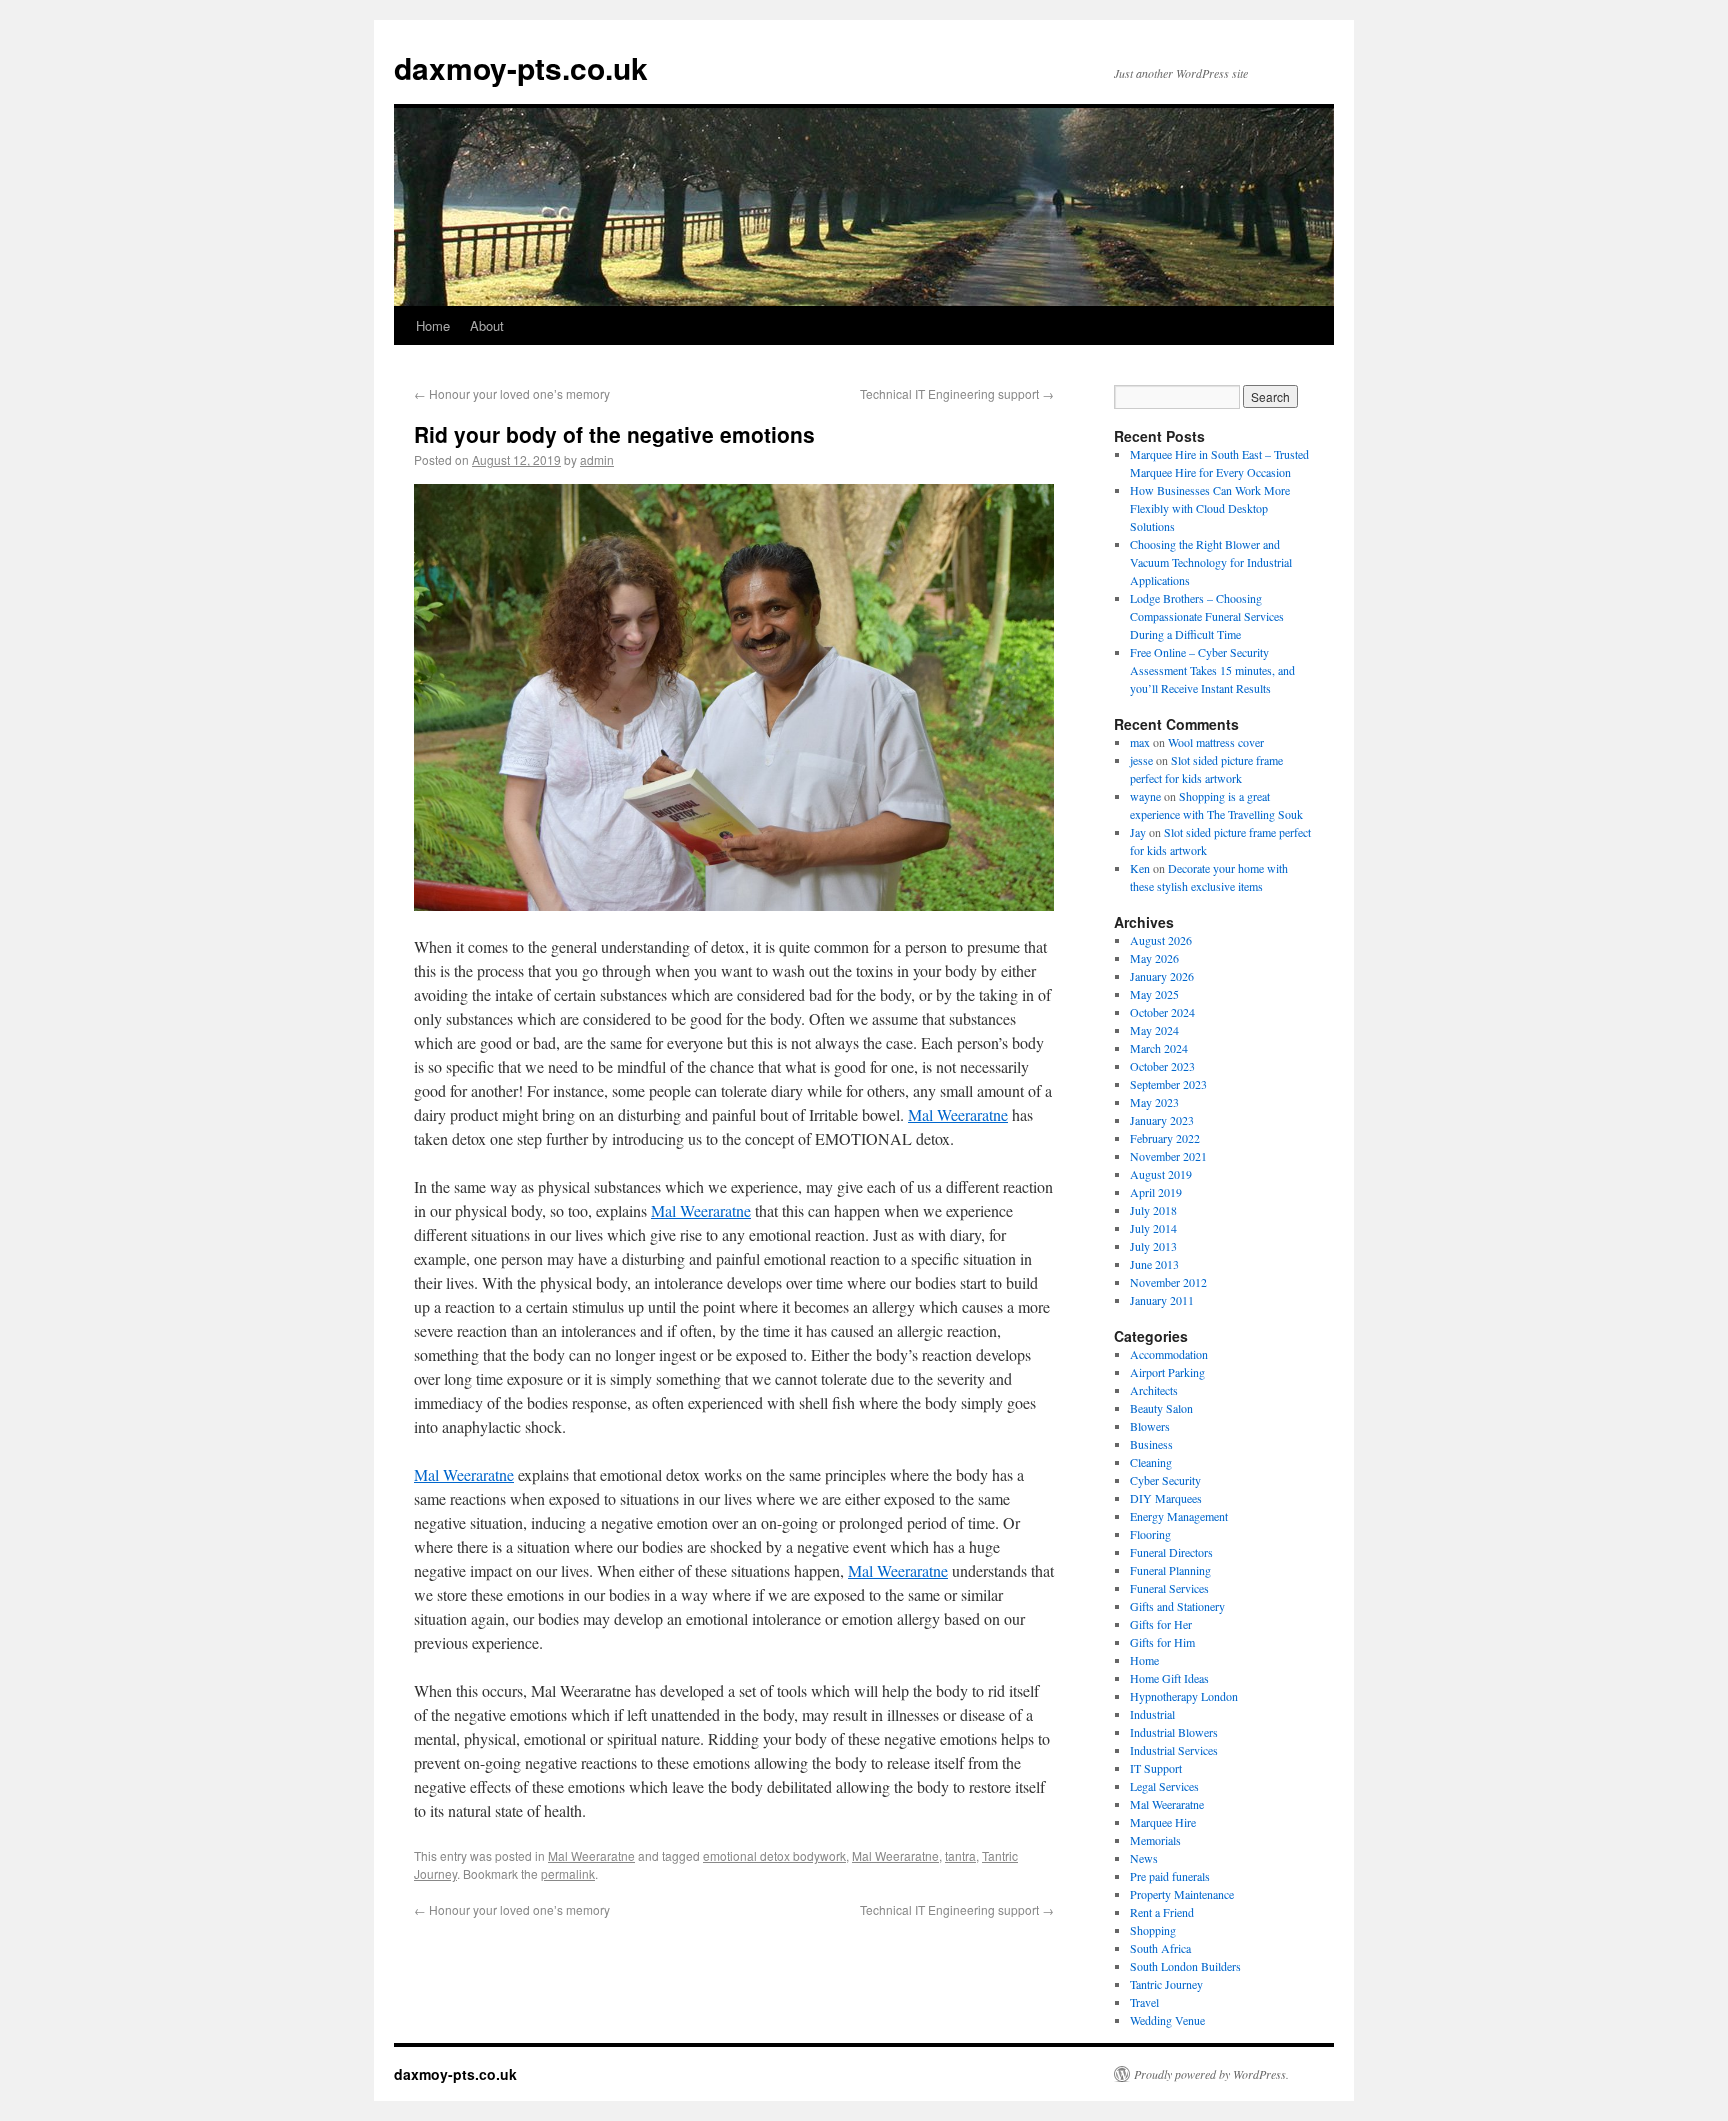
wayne (1145, 796)
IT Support (1156, 1768)
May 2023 (1154, 1102)
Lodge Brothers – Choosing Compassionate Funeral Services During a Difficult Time (1207, 616)
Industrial (1152, 1714)
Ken (1140, 868)
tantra (960, 1855)
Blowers (1150, 1426)
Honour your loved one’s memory (512, 393)
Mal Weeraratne (958, 1114)
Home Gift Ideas (1169, 1678)
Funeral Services (1169, 1588)
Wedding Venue (1167, 2020)
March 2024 (1159, 1048)
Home (433, 325)
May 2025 (1154, 994)
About (487, 325)
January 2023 (1162, 1120)
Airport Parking (1167, 1372)
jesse (1141, 760)
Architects (1154, 1390)
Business (1151, 1444)
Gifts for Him (1162, 1642)
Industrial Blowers (1174, 1732)
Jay (1138, 832)
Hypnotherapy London (1184, 1696)
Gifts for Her (1161, 1624)
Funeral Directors (1171, 1552)
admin (597, 459)
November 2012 (1168, 1282)
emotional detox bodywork (774, 1855)
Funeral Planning (1170, 1570)
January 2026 (1162, 976)
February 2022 (1165, 1138)
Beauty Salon (1161, 1408)
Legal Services (1164, 1786)
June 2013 (1154, 1264)
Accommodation (1169, 1354)
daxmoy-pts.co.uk (521, 67)
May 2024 (1154, 1030)
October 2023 (1162, 1066)
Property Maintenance (1182, 1894)
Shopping (1153, 1930)
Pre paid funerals (1170, 1876)
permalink (568, 1873)
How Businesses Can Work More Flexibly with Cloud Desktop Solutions (1210, 508)
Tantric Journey (1166, 1984)
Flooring (1150, 1534)
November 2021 (1168, 1156)
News (1144, 1858)
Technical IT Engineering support (957, 393)
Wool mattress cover (1216, 742)
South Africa (1160, 1948)
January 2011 (1162, 1300)
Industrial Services (1174, 1750)
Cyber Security (1165, 1480)
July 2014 (1153, 1228)
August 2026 (1161, 940)
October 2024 (1162, 1012)
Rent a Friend (1162, 1912)
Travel (1144, 2002)
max (1140, 742)
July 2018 (1153, 1210)
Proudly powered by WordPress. (1211, 2074)
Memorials (1155, 1840)
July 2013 (1153, 1246)
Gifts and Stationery (1177, 1606)
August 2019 (1161, 1174)
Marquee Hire (1163, 1822)
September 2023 (1168, 1084)
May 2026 (1154, 958)
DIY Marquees (1166, 1498)
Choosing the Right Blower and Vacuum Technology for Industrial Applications (1211, 562)
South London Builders (1185, 1966)
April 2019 (1156, 1192)
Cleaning (1151, 1462)
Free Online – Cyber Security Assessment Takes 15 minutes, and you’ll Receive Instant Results (1212, 670)
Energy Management (1179, 1516)
